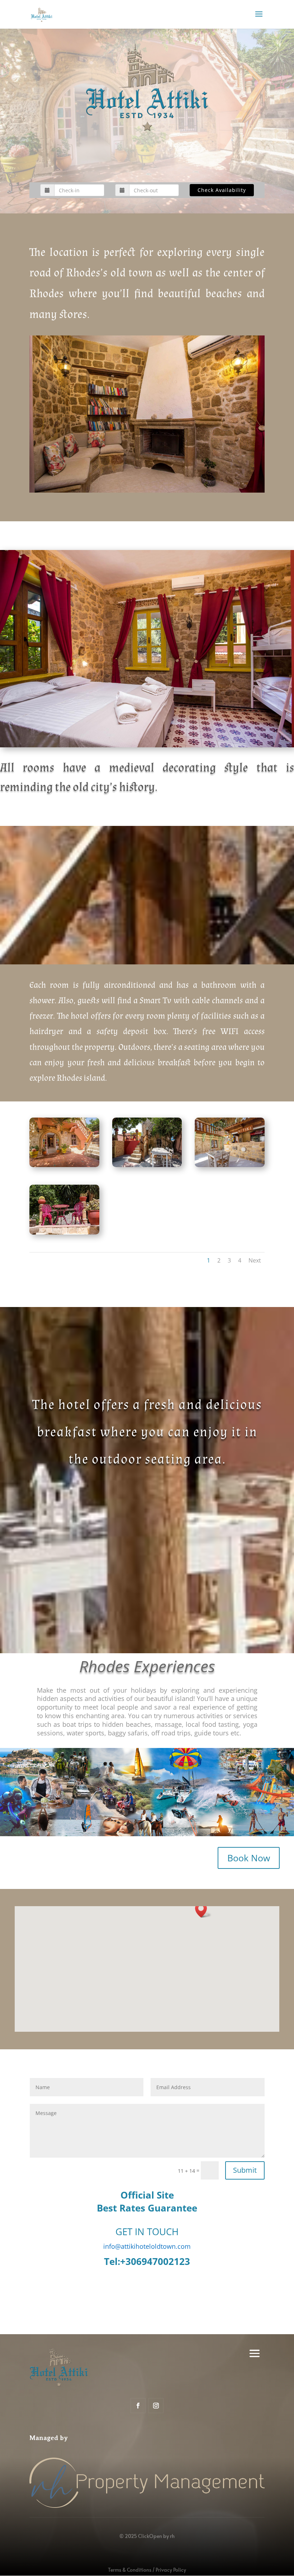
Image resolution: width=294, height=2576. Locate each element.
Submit (245, 2170)
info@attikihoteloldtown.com (147, 2246)
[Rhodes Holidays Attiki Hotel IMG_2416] (64, 1233)
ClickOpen (150, 2536)
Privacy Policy (171, 2570)
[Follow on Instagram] (156, 2406)
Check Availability (222, 190)
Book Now (249, 1858)
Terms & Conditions (130, 2570)
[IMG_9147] (230, 1165)
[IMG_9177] (64, 1165)
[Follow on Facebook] (138, 2406)
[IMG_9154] (147, 1165)
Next (255, 1260)
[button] (203, 1910)
